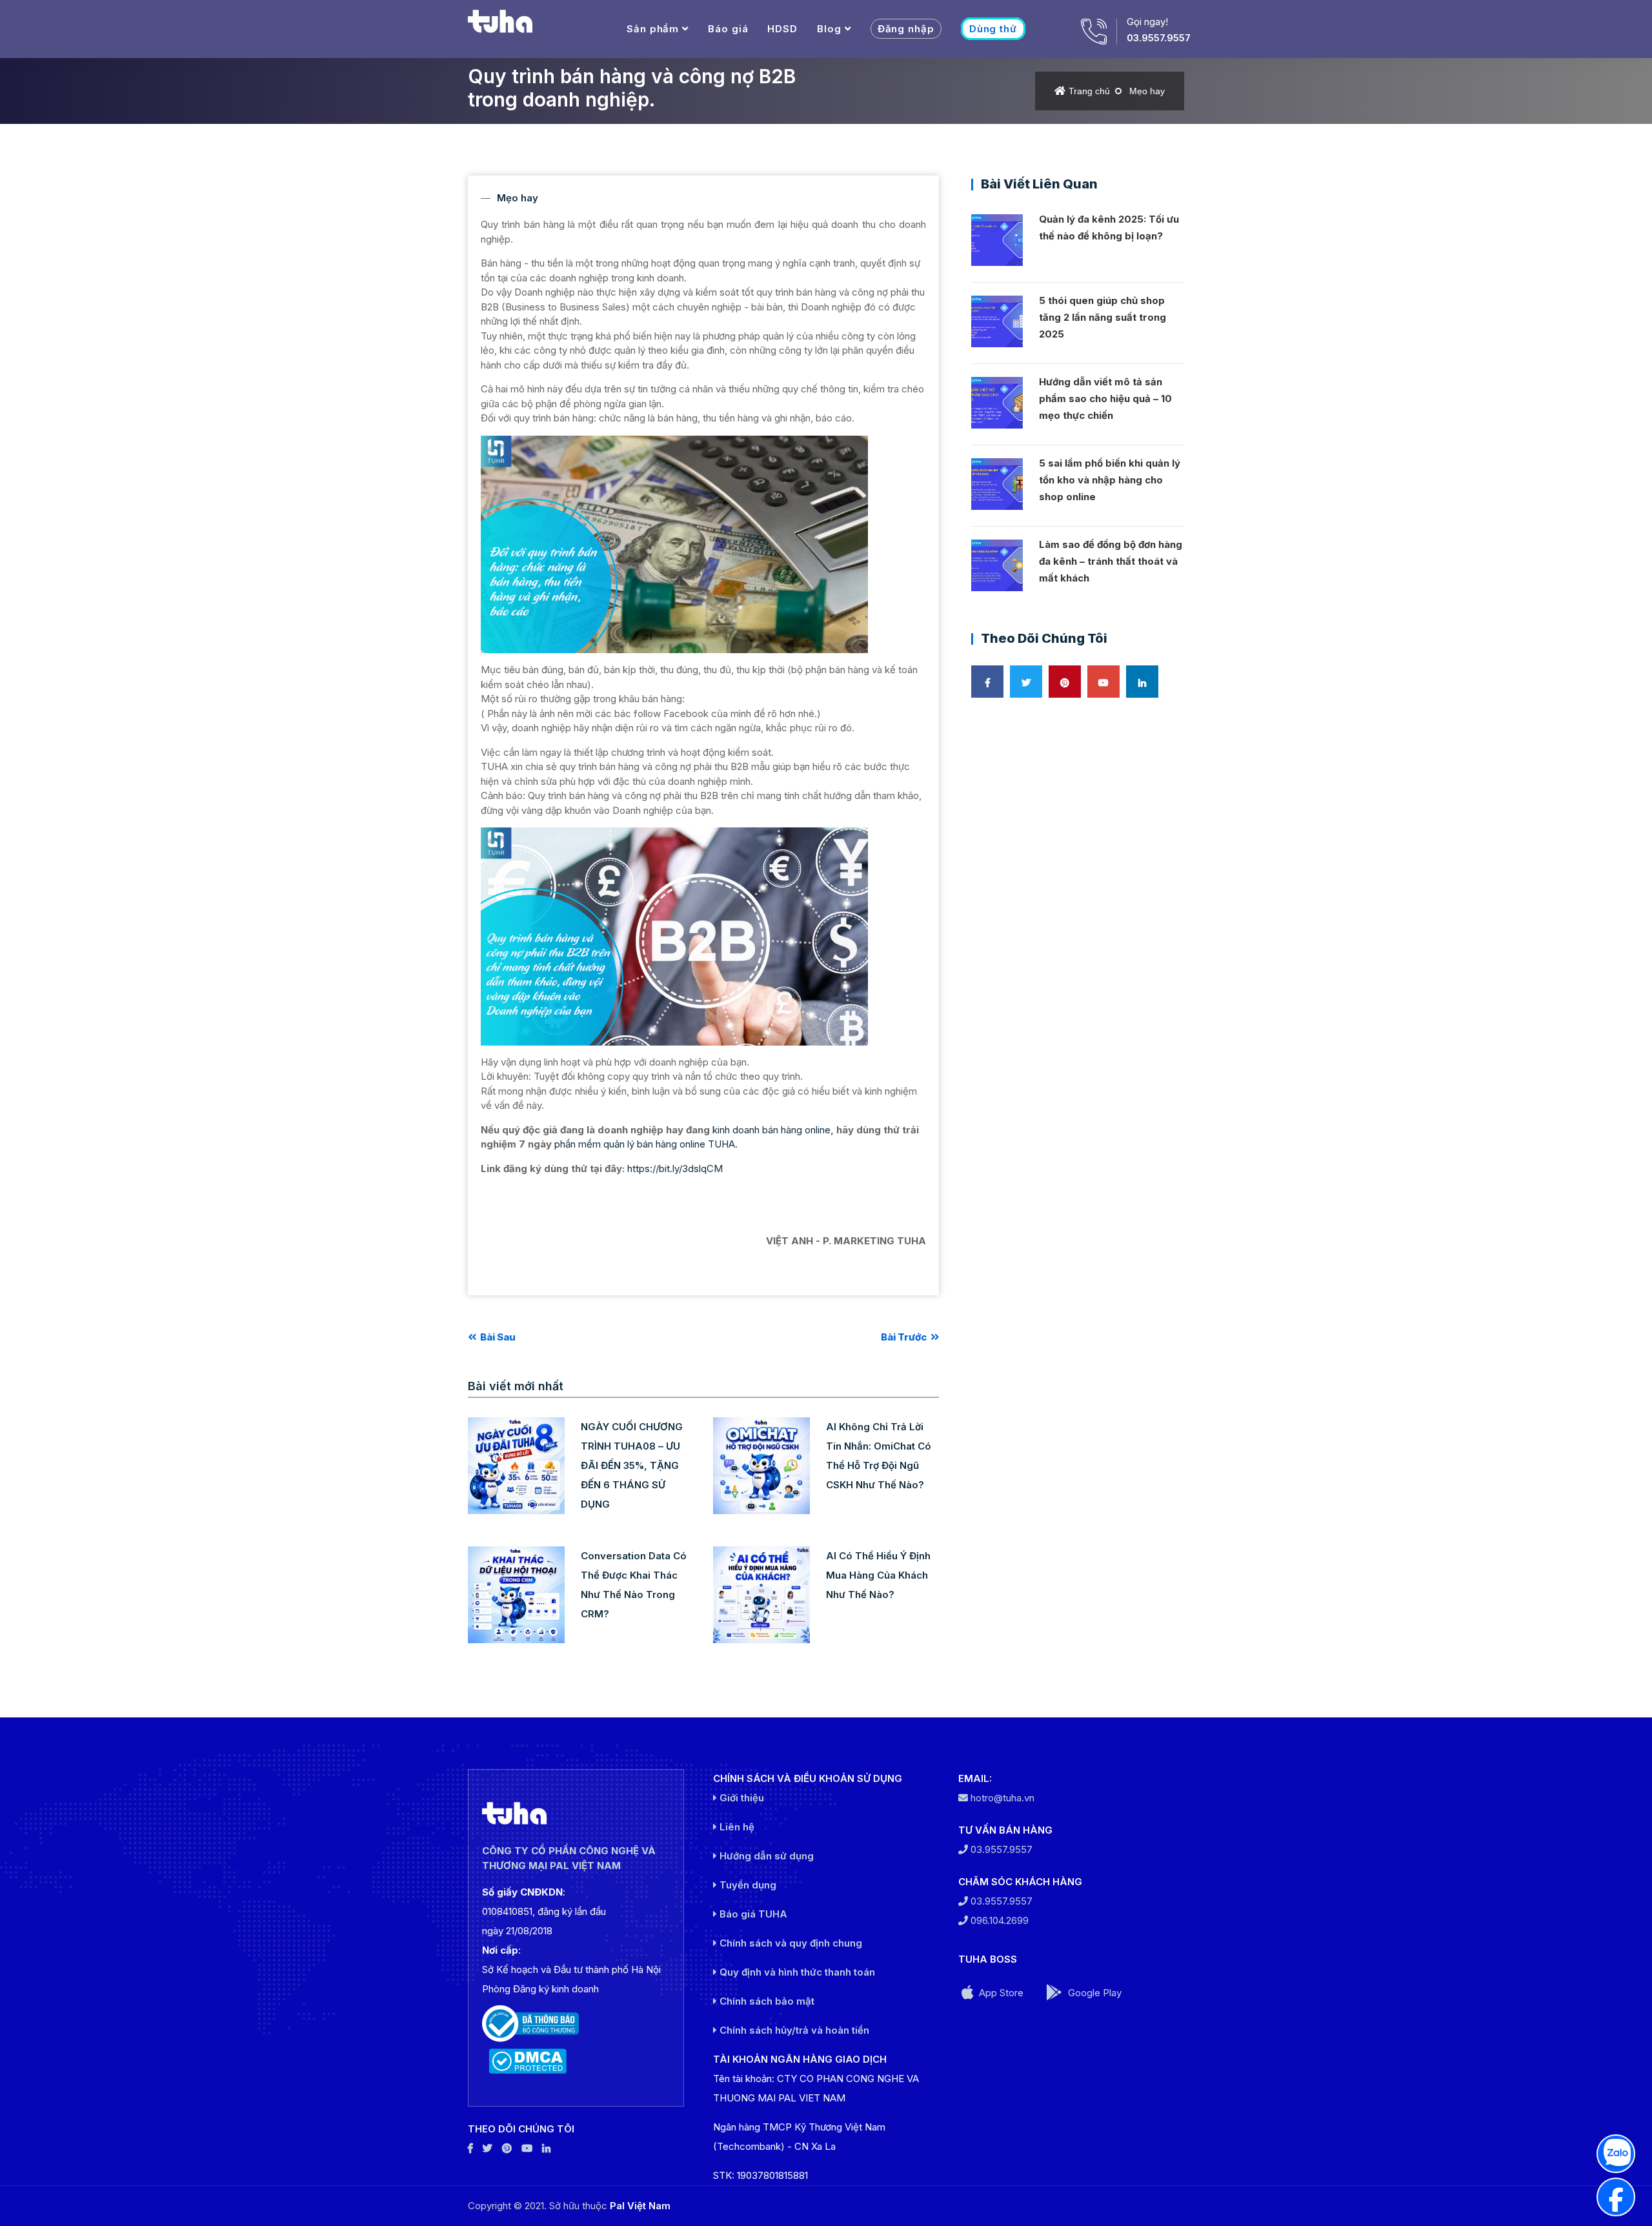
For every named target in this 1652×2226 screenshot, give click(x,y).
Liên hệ (736, 1827)
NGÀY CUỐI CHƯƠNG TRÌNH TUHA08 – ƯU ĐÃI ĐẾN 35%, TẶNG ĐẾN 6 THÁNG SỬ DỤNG (632, 1465)
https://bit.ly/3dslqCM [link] (675, 1169)
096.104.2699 (998, 1920)
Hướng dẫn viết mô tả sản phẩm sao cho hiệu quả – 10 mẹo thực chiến (1105, 399)
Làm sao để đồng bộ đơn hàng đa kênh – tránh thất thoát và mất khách (1111, 561)
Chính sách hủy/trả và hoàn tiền (793, 2030)
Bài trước (905, 1337)
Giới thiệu (740, 1798)
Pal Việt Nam (640, 2206)
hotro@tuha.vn (1002, 1798)
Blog (829, 29)
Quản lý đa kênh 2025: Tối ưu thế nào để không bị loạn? (1109, 228)
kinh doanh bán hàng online (771, 1130)
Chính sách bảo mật (766, 2001)
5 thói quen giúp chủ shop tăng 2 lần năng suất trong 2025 (1103, 317)
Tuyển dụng (747, 1885)
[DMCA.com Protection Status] (576, 2061)
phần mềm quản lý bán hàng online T (634, 1144)
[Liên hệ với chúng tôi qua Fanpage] (1616, 2197)
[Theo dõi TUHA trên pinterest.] (507, 2148)
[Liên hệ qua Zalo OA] (1616, 2154)
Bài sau (497, 1337)
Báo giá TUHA (752, 1914)
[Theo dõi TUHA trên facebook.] (470, 2148)
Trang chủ (1089, 91)
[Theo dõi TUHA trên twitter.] (488, 2148)
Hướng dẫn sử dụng (765, 1856)
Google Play (1093, 1993)
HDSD (782, 29)
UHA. (726, 1144)
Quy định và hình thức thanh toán (796, 1972)
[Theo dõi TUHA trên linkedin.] (546, 2148)
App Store (1000, 1993)
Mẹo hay (1147, 91)
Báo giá (728, 29)
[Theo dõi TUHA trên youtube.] (527, 2148)
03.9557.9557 (1159, 38)
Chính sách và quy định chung (790, 1943)
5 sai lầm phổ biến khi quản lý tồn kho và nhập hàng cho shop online (1110, 480)
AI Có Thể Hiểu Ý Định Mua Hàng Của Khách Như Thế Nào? (878, 1575)
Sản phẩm (653, 29)
